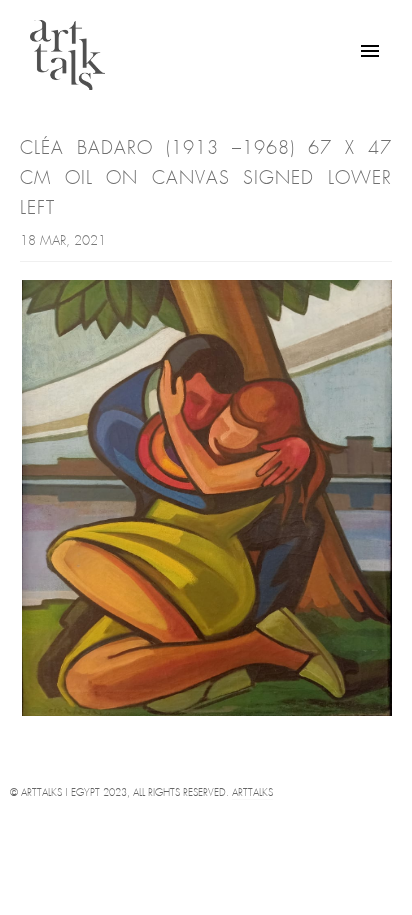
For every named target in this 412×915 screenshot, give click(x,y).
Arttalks (252, 793)
